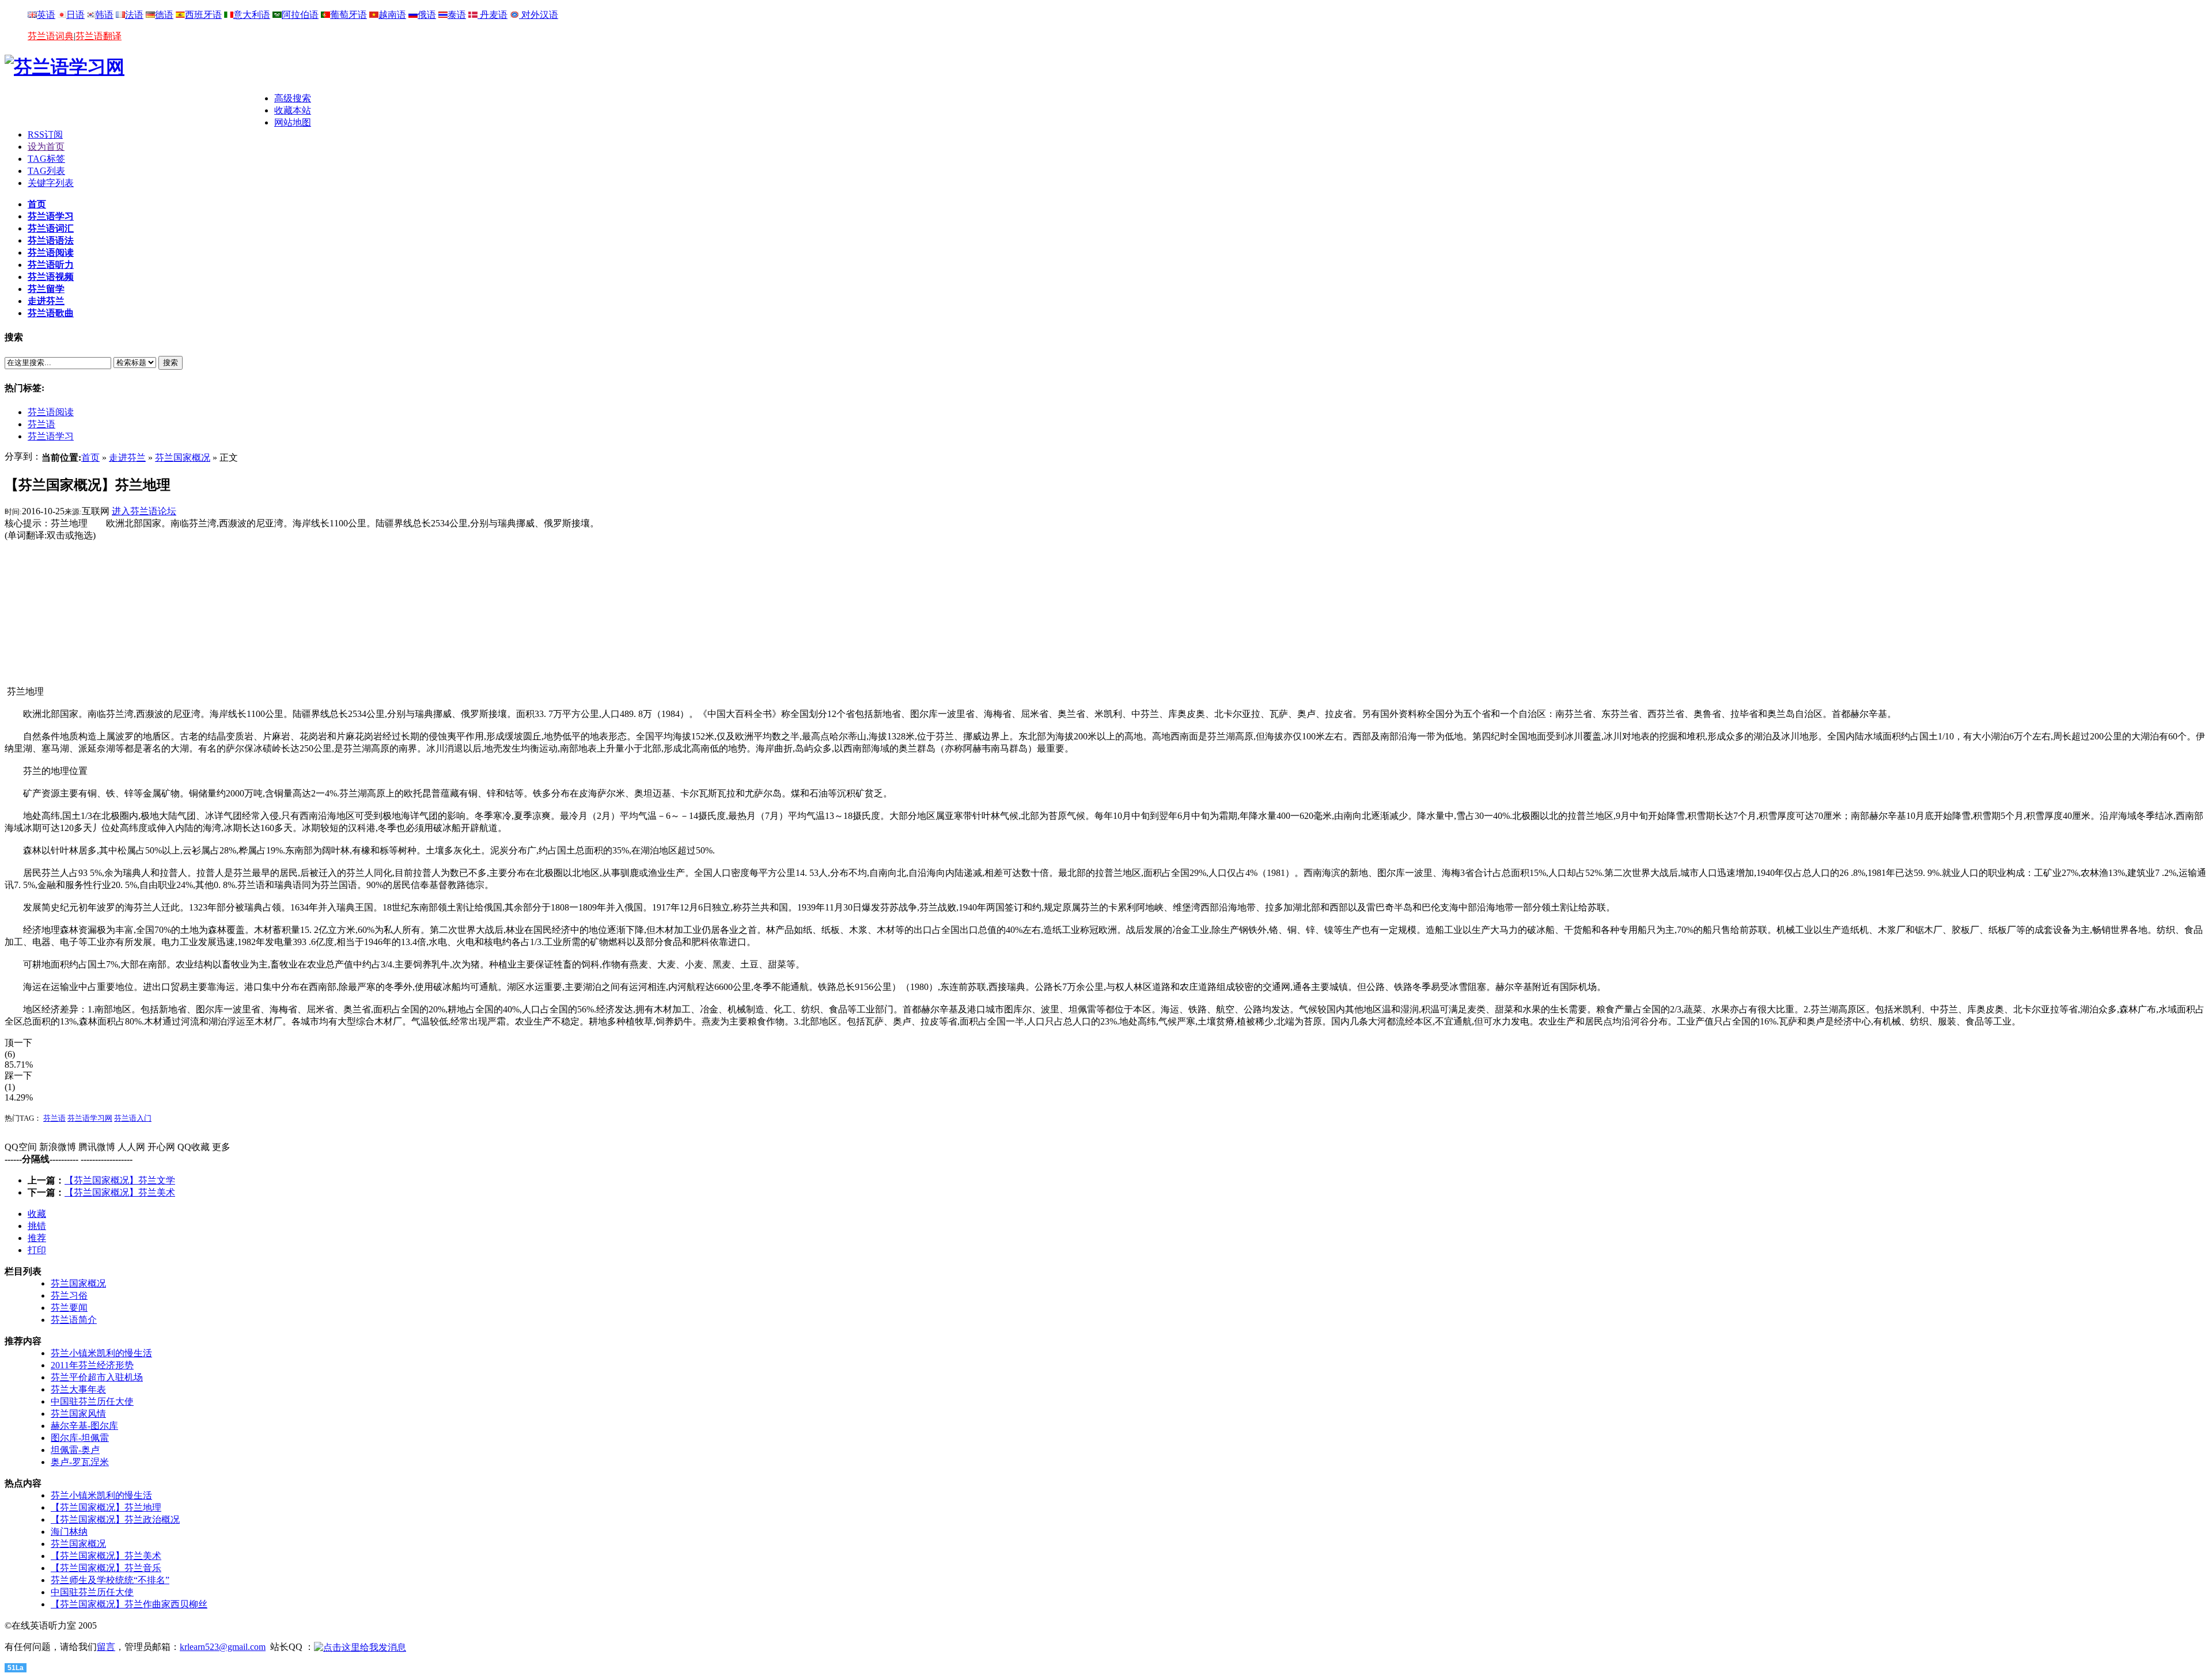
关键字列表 (51, 183)
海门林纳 (69, 1532)
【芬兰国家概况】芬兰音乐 (106, 1568)
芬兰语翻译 (99, 36)
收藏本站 (293, 110)
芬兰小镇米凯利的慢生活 (101, 1353)
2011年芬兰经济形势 (92, 1365)
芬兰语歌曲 (51, 313)
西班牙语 (203, 15)
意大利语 (252, 15)
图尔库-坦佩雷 (80, 1438)
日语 (75, 15)
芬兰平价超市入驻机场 (97, 1377)
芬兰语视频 (51, 277)
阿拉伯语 (300, 15)
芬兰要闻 (69, 1308)
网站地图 (293, 122)
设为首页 (46, 147)
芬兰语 (41, 424)
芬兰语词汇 (51, 228)
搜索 (171, 363)
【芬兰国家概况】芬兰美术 (120, 1192)
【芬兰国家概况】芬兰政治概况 (115, 1519)
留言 (106, 1647)
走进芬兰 (46, 301)
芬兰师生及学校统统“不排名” (110, 1580)
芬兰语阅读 (51, 253)
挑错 (37, 1226)
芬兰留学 (46, 289)
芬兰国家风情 (78, 1414)
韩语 (104, 15)
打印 (37, 1250)
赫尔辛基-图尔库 (84, 1426)
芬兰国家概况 (183, 458)
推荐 (37, 1238)
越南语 (392, 15)
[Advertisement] (139, 110)
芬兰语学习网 (90, 1118)
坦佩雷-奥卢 (75, 1450)
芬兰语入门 (133, 1118)
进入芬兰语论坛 (144, 511)
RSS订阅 (45, 134)
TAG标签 (46, 159)
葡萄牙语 (349, 15)
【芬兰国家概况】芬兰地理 (106, 1507)
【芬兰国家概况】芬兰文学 (120, 1180)
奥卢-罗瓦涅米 (80, 1462)
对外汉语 (539, 15)
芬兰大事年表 (78, 1389)
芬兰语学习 (51, 216)
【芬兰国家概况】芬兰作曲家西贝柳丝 (129, 1604)
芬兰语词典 (51, 36)
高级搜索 (293, 98)
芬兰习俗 (69, 1295)
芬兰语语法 (51, 240)
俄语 (427, 15)
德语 (164, 15)
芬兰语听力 (51, 265)
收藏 (37, 1214)
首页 (37, 204)
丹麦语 (493, 15)
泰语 (457, 15)
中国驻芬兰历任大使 (92, 1401)
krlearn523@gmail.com (223, 1647)
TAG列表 (46, 171)
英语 (46, 15)
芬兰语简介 (74, 1320)
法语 (134, 15)
